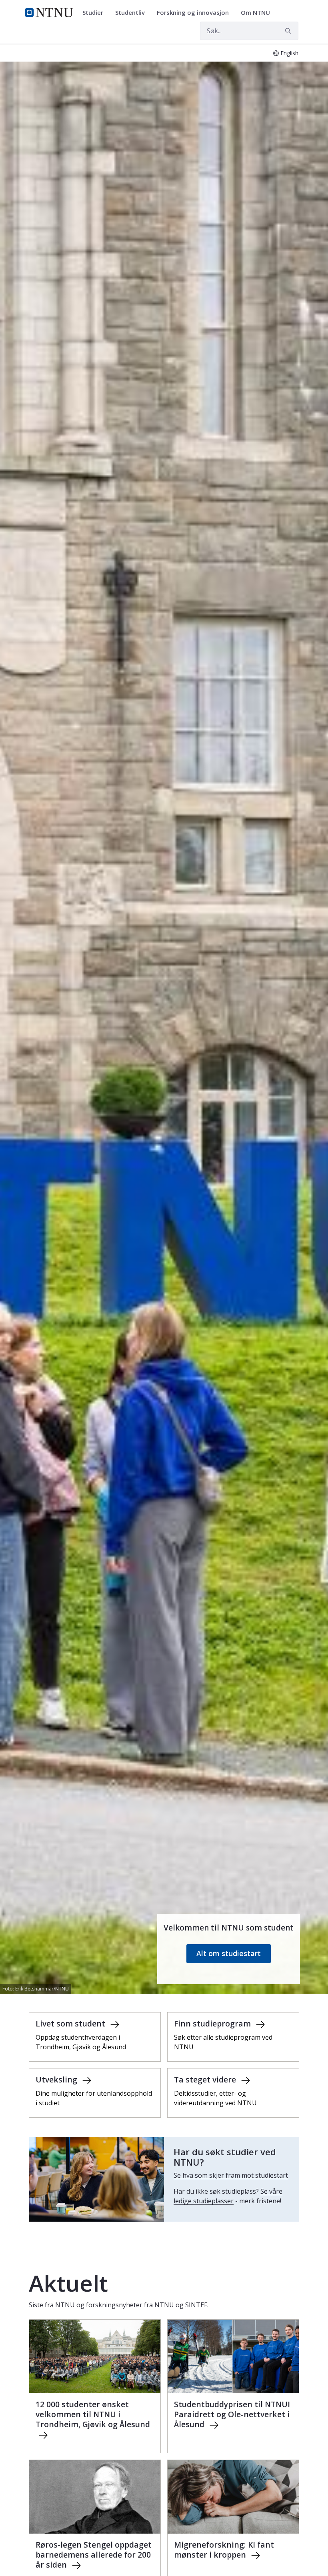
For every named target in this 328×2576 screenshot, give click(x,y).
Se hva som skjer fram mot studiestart (231, 2175)
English (289, 53)
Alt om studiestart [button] (229, 1953)
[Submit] (289, 31)
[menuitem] (96, 13)
